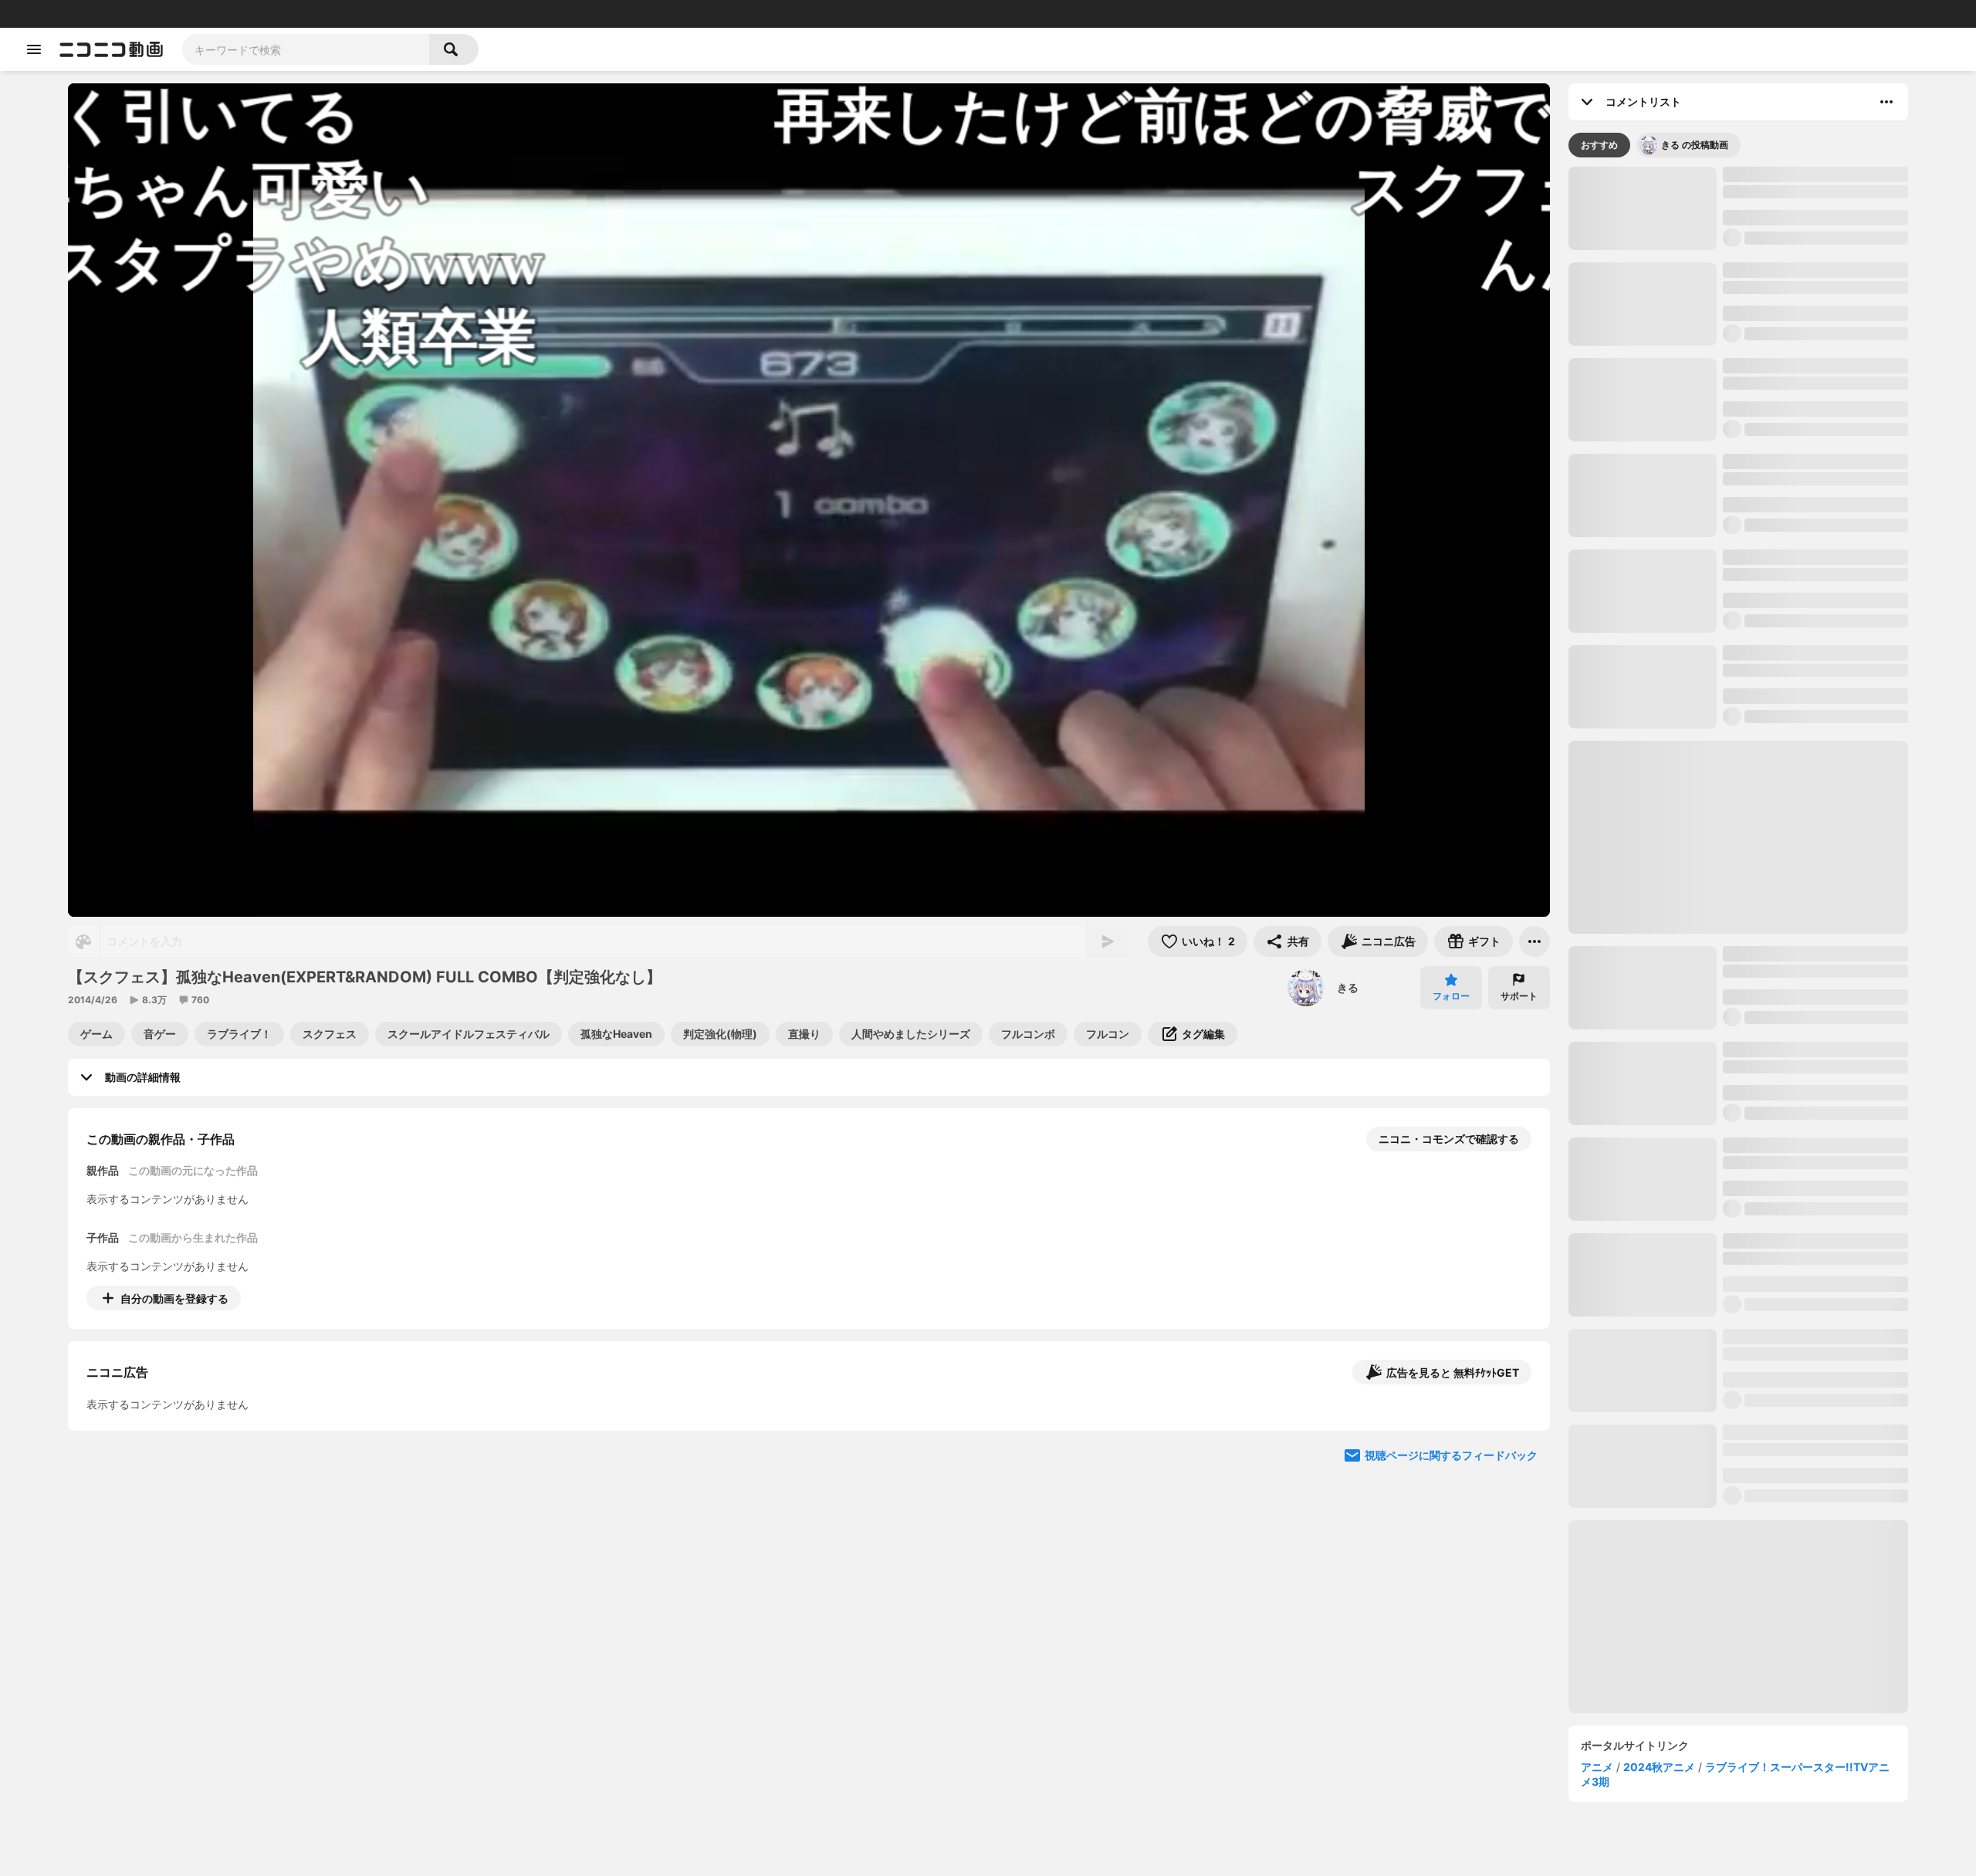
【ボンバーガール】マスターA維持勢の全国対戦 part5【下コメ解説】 (1813, 808)
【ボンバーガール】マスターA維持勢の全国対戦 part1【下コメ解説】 (1813, 1483)
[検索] (454, 49)
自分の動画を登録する (174, 1298)
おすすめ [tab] (1599, 145)
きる (1348, 987)
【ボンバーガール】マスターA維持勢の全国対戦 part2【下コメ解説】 (1813, 1387)
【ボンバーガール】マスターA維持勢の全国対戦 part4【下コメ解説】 (1813, 903)
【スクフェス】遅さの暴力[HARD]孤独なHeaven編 (1813, 1291)
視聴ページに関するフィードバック (1451, 1589)
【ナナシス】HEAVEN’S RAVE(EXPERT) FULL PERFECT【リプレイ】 (1814, 278)
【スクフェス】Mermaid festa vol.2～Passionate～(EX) (1813, 1100)
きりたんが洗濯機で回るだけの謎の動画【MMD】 (1624, 633)
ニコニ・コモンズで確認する (1449, 1139)
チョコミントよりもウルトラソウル (1733, 632)
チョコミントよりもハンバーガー (1842, 632)
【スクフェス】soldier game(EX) (1807, 704)
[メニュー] (1534, 941)
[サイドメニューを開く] (34, 49)
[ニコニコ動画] (111, 49)
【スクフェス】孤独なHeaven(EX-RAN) (1809, 182)
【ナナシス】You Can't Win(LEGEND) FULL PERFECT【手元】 (1811, 1675)
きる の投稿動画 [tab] (1695, 145)
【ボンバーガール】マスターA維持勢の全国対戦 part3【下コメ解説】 (1813, 1196)
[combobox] (306, 49)
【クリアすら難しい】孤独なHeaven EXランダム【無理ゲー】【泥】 (1813, 1770)
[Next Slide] (1519, 1442)
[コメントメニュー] (1886, 102)
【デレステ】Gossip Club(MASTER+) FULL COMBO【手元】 (1814, 374)
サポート (1519, 996)
